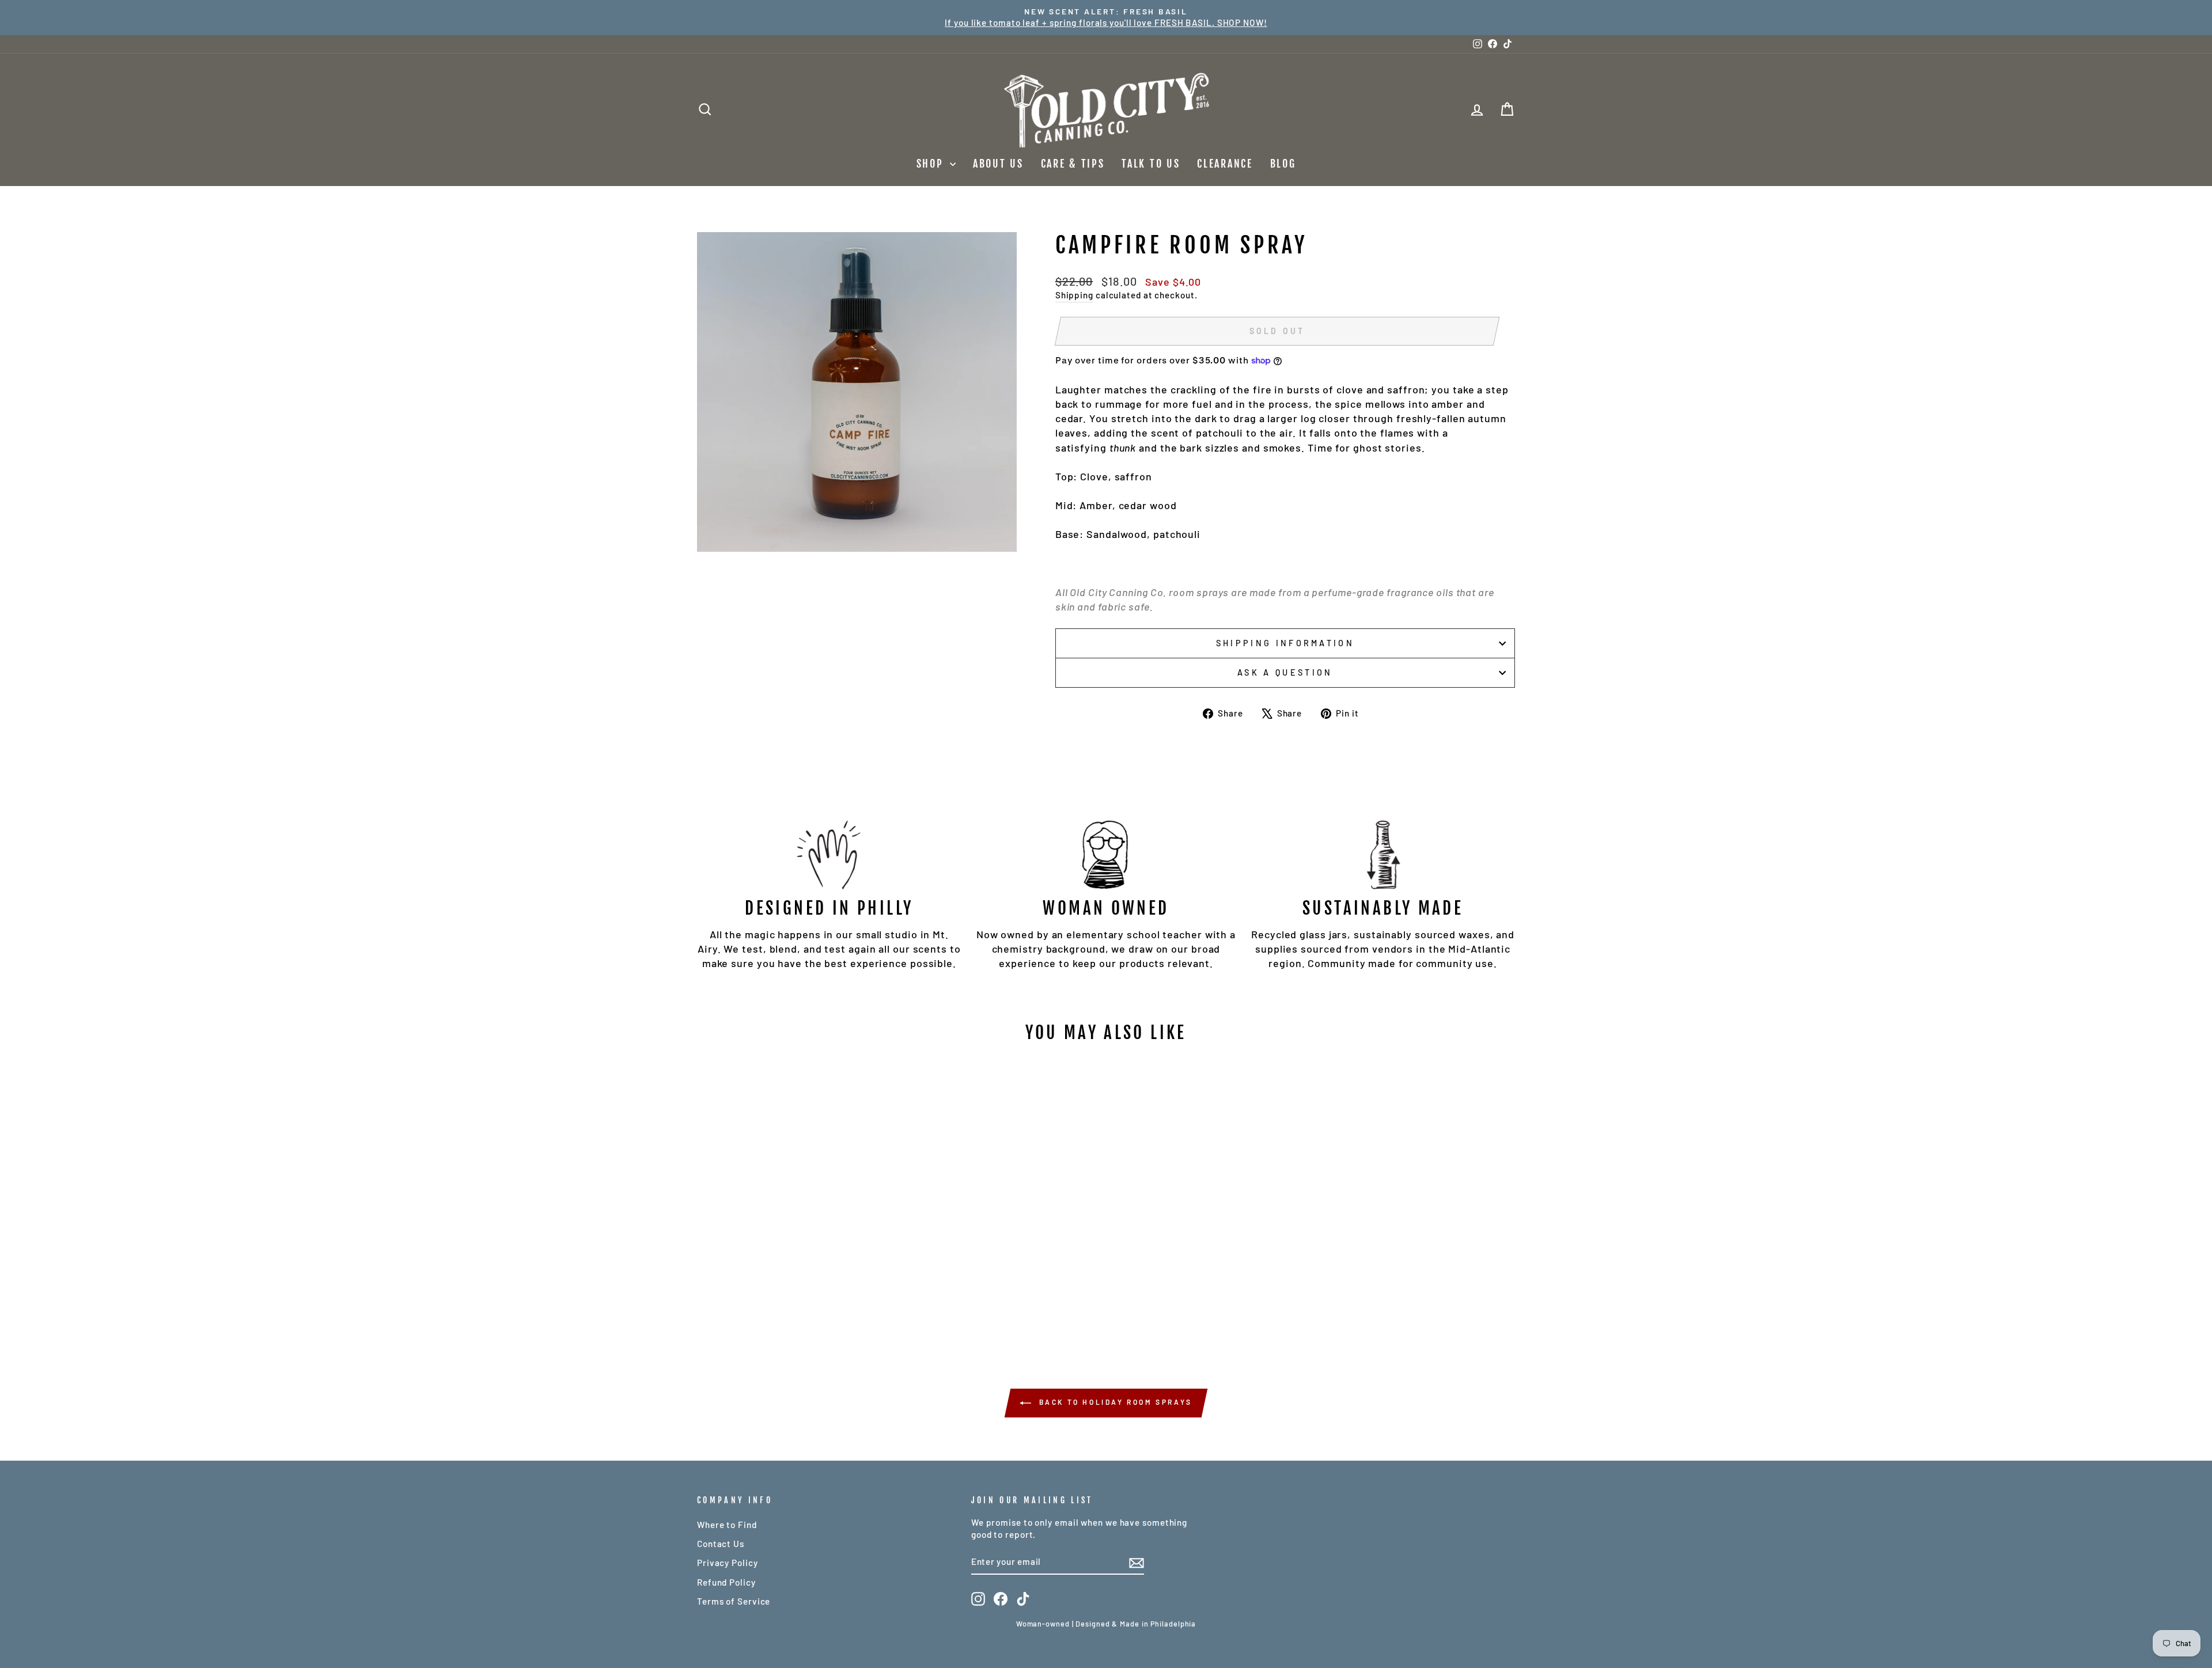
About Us (998, 164)
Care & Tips (1073, 164)
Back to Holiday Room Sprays (1114, 1402)
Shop (932, 164)
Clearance (1225, 164)
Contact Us (721, 1544)
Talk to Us (1151, 164)
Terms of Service (734, 1601)
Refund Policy (726, 1582)
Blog (1283, 164)
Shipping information (1285, 643)
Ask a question (1285, 672)
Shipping (1074, 295)
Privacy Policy (728, 1563)
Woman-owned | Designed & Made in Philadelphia (1106, 1624)
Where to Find (727, 1525)
